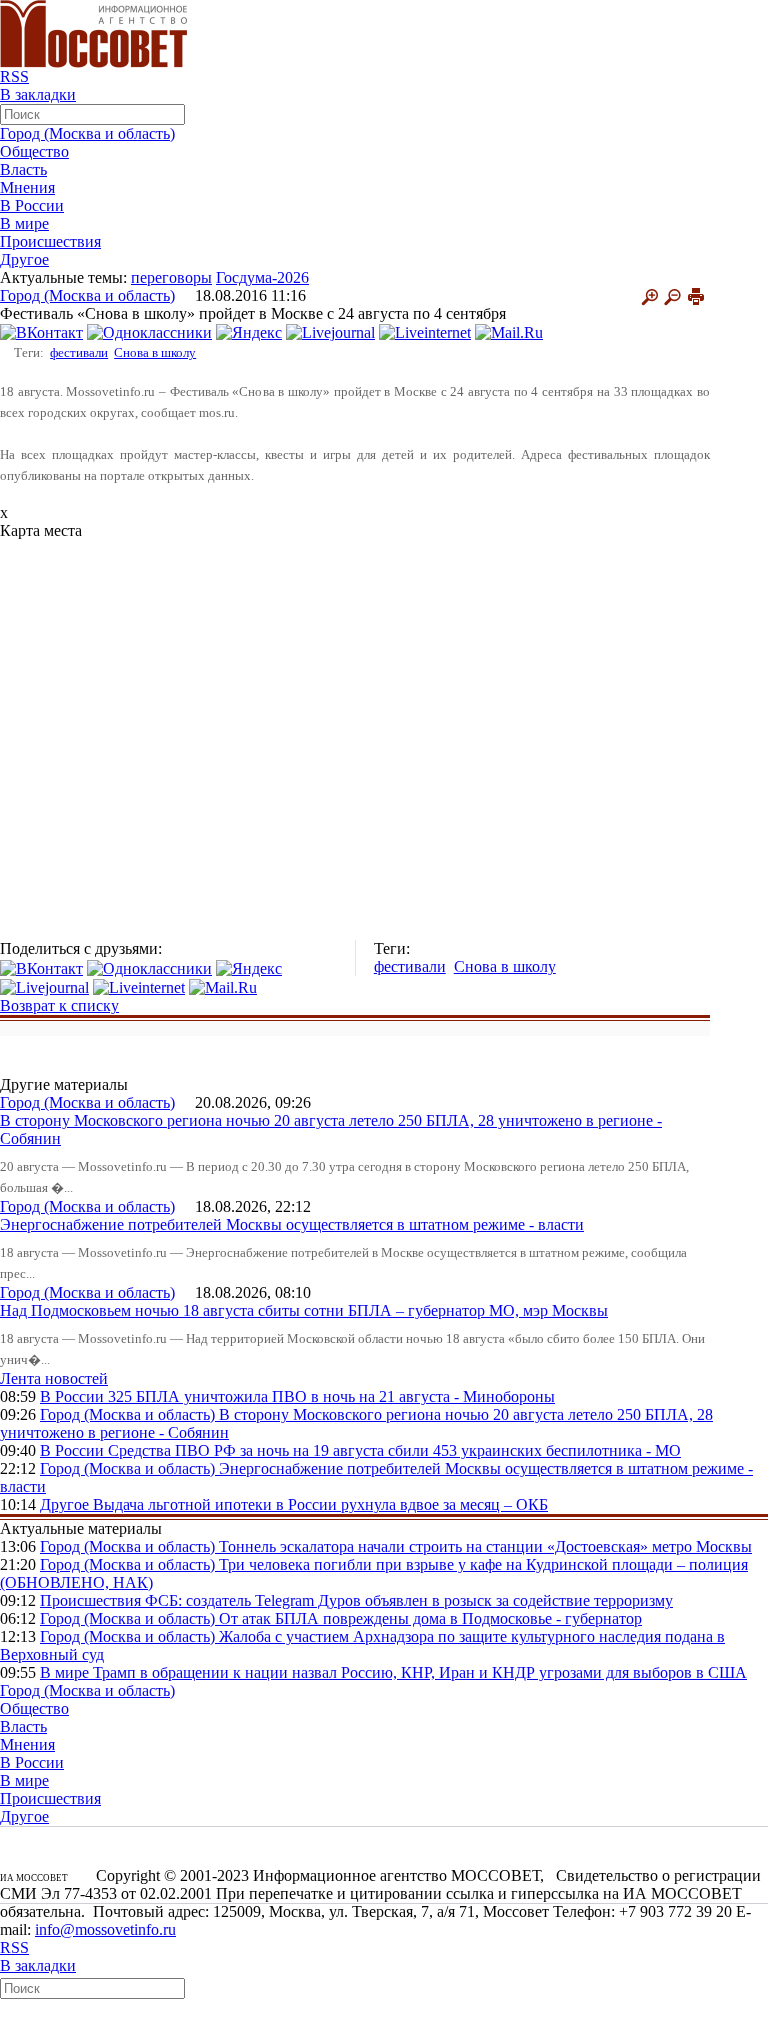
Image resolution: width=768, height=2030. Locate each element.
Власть (23, 169)
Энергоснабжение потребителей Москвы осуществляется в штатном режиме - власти (292, 1224)
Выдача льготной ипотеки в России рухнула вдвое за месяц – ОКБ (320, 1504)
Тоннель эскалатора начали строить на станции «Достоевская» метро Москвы (485, 1546)
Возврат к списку (59, 1005)
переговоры (171, 277)
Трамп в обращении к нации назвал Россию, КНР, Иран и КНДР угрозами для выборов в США (420, 1672)
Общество (34, 151)
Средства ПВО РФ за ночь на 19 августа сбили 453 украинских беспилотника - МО (394, 1450)
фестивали (79, 352)
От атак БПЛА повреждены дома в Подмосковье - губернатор (430, 1618)
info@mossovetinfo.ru (105, 1929)
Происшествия (50, 241)
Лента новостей (54, 1378)
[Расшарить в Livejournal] (330, 331)
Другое (24, 259)
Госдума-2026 (262, 277)
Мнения (27, 187)
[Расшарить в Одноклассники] (149, 331)
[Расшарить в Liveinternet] (425, 331)
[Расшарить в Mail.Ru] (509, 331)
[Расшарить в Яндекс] (249, 331)
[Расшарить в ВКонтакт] (41, 331)
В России (32, 205)
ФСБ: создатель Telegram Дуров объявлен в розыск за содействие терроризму (409, 1600)
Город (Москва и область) (87, 133)
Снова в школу (155, 352)
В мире (24, 223)
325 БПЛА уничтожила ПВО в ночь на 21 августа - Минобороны (331, 1396)
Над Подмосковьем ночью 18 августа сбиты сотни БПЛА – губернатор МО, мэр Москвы (304, 1310)
